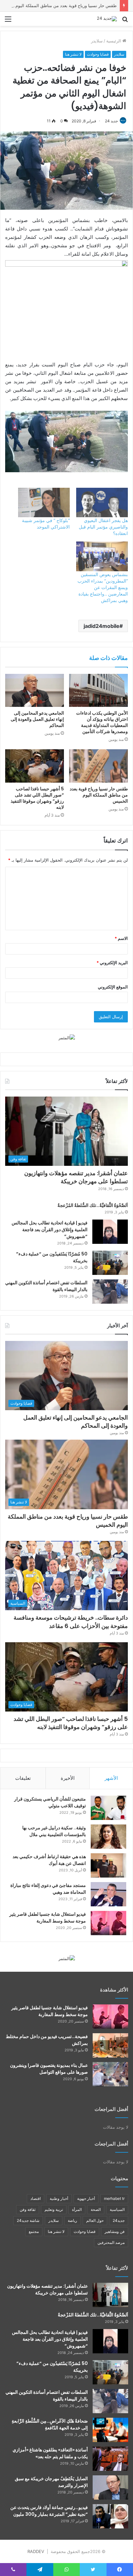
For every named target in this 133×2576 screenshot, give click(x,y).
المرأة (77, 2209)
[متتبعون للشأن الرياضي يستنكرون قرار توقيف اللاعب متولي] (108, 1808)
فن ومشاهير (115, 2231)
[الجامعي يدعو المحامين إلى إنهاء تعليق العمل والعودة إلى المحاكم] (35, 691)
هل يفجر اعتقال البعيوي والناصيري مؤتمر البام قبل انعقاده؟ (103, 527)
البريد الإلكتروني (112, 963)
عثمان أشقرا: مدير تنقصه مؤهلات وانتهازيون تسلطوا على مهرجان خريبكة (76, 1177)
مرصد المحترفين (111, 2242)
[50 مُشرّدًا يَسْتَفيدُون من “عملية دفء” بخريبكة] (110, 1263)
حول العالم (95, 2220)
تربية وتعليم (54, 2209)
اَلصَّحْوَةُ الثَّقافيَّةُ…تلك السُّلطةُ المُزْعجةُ (93, 1205)
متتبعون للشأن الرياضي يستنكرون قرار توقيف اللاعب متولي (50, 1802)
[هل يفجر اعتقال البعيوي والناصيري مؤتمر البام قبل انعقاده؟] (102, 502)
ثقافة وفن (28, 2209)
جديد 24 (111, 121)
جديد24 (119, 2220)
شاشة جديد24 (28, 2220)
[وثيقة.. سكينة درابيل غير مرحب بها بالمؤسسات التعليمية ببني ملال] (108, 1837)
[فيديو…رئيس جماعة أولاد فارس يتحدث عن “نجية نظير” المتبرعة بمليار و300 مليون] (110, 2516)
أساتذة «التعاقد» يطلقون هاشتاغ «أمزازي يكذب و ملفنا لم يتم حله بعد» (50, 2453)
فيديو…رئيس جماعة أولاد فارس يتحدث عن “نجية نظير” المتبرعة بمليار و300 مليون (49, 2511)
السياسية (117, 2209)
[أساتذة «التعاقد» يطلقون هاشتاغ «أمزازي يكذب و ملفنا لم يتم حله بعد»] (110, 2459)
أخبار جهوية (86, 2198)
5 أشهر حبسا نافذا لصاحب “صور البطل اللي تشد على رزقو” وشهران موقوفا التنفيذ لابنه (37, 798)
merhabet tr (114, 2198)
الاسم (121, 938)
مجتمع (34, 2231)
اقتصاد (36, 2198)
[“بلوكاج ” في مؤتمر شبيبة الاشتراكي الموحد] (44, 502)
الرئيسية (114, 41)
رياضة (72, 2220)
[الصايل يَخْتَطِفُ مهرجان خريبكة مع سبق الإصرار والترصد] (110, 2487)
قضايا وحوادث (98, 54)
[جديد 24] (107, 19)
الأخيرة (68, 1778)
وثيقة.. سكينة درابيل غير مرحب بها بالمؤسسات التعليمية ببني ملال (54, 1831)
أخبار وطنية (59, 2198)
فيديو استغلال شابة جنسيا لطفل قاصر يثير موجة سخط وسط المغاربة (48, 1918)
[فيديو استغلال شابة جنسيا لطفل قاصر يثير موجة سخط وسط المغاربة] (108, 1923)
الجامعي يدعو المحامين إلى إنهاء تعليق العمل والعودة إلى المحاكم (37, 719)
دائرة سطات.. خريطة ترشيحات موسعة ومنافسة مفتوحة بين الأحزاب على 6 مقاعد (71, 1622)
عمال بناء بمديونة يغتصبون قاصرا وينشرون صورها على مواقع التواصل (49, 2069)
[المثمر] (67, 1037)
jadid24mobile (102, 626)
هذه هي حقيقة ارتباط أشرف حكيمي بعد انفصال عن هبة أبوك (49, 1860)
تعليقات (23, 1778)
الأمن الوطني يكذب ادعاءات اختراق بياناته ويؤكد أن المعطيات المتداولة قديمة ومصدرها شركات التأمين (102, 722)
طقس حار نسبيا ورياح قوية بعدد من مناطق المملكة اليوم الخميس (99, 795)
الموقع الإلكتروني (113, 987)
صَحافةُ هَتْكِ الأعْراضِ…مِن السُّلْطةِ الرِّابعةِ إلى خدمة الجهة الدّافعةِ (50, 2424)
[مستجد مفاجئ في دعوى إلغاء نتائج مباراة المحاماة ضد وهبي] (108, 1894)
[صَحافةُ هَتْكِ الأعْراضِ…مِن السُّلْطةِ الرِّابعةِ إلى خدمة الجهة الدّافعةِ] (110, 2430)
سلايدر (97, 41)
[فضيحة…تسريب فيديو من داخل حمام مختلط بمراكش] (110, 2045)
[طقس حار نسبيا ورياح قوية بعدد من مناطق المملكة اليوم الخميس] (98, 766)
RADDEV (36, 2551)
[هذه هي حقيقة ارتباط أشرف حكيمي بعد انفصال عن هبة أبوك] (108, 1865)
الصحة (96, 2209)
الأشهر (111, 1778)
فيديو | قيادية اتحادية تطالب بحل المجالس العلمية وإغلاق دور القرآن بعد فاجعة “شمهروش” (50, 1230)
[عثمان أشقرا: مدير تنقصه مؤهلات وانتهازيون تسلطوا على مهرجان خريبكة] (110, 2295)
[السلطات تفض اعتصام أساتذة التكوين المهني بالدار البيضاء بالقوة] (110, 1292)
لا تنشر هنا (73, 54)
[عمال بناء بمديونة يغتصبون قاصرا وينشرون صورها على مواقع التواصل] (110, 2074)
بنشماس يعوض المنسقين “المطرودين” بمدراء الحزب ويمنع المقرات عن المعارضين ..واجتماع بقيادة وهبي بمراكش (103, 587)
